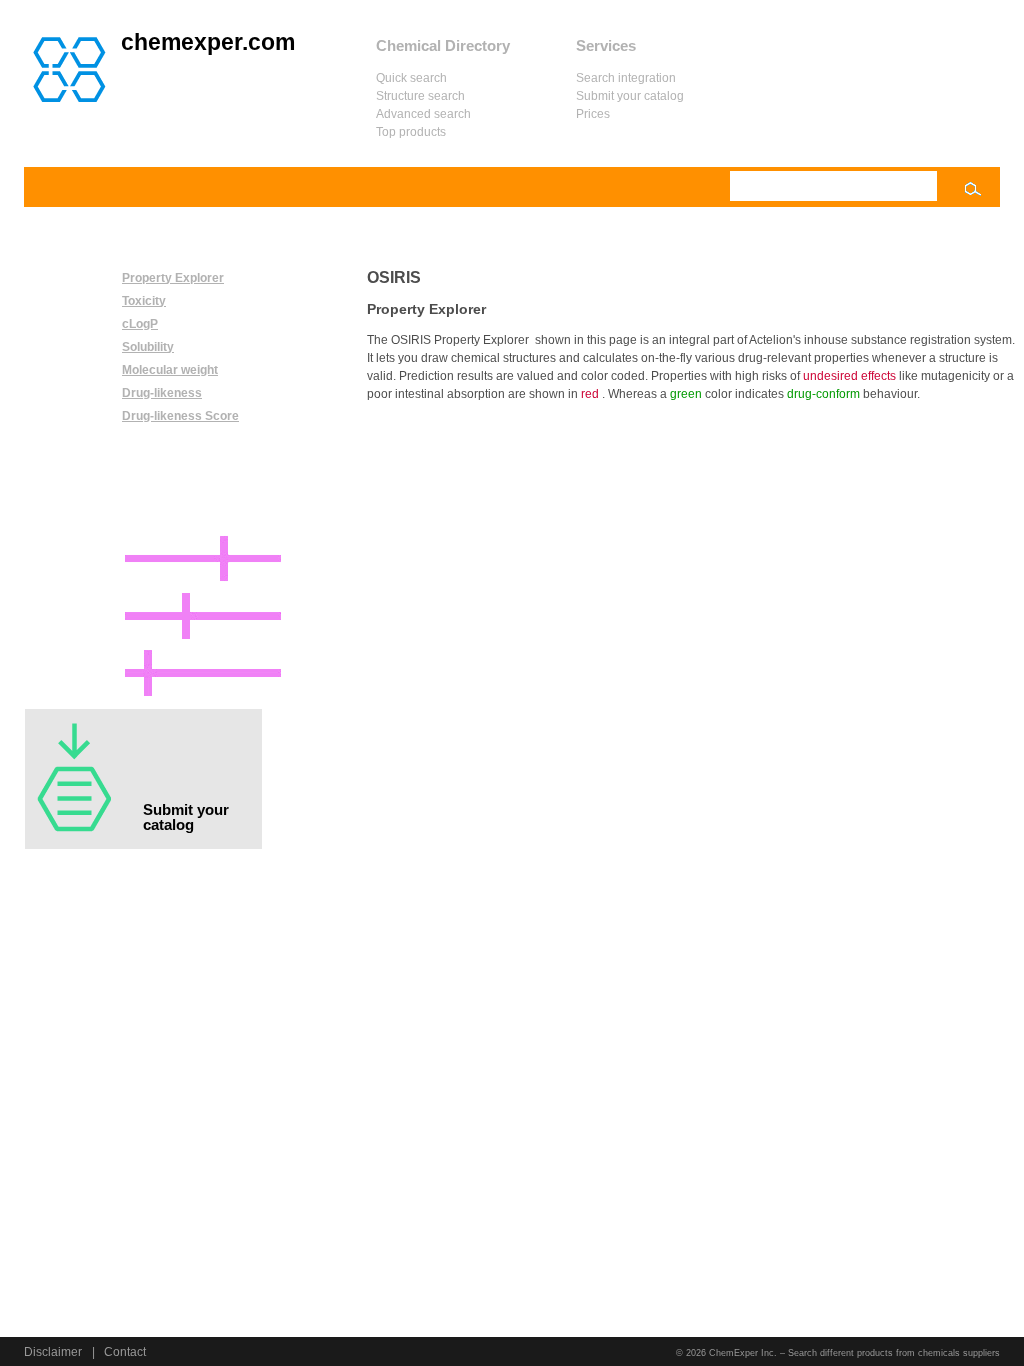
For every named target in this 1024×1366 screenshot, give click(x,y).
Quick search (411, 78)
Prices (593, 114)
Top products (411, 132)
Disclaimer (53, 1352)
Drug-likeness (162, 393)
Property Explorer (173, 278)
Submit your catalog (630, 96)
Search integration (626, 78)
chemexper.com (208, 42)
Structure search (420, 96)
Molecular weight (170, 370)
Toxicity (144, 301)
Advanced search (423, 114)
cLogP (140, 324)
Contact (125, 1352)
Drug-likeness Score (180, 416)
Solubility (148, 347)
